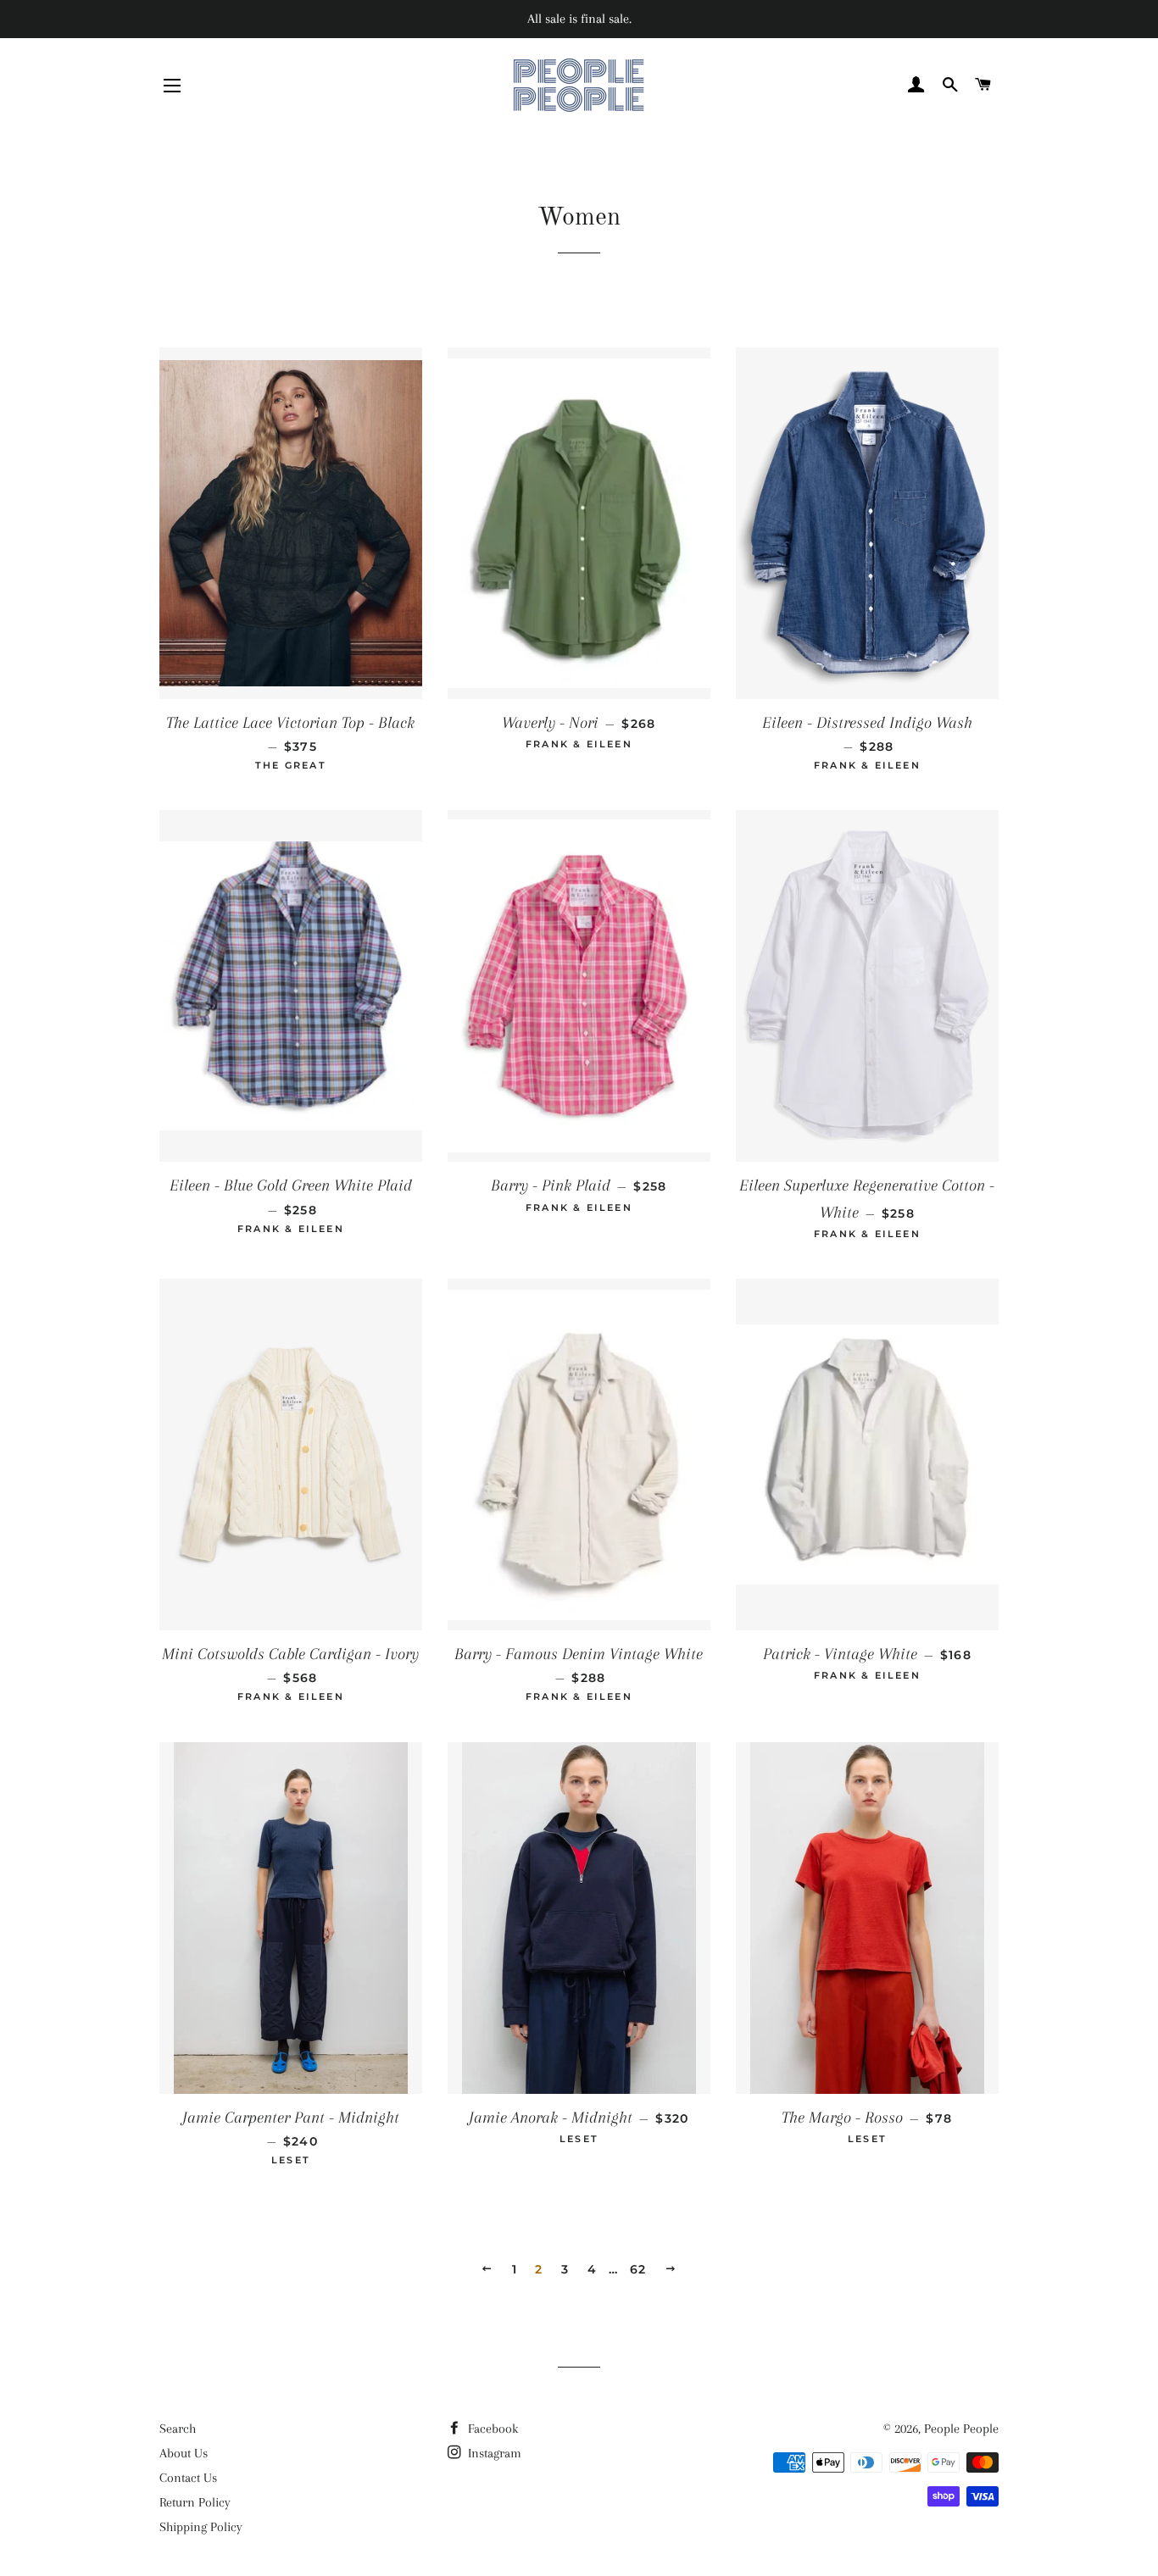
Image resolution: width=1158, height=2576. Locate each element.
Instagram (493, 2453)
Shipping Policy (201, 2527)
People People (961, 2429)
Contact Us (188, 2478)
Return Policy (195, 2502)
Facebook (491, 2429)
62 (638, 2269)
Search (178, 2429)
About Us (184, 2453)
